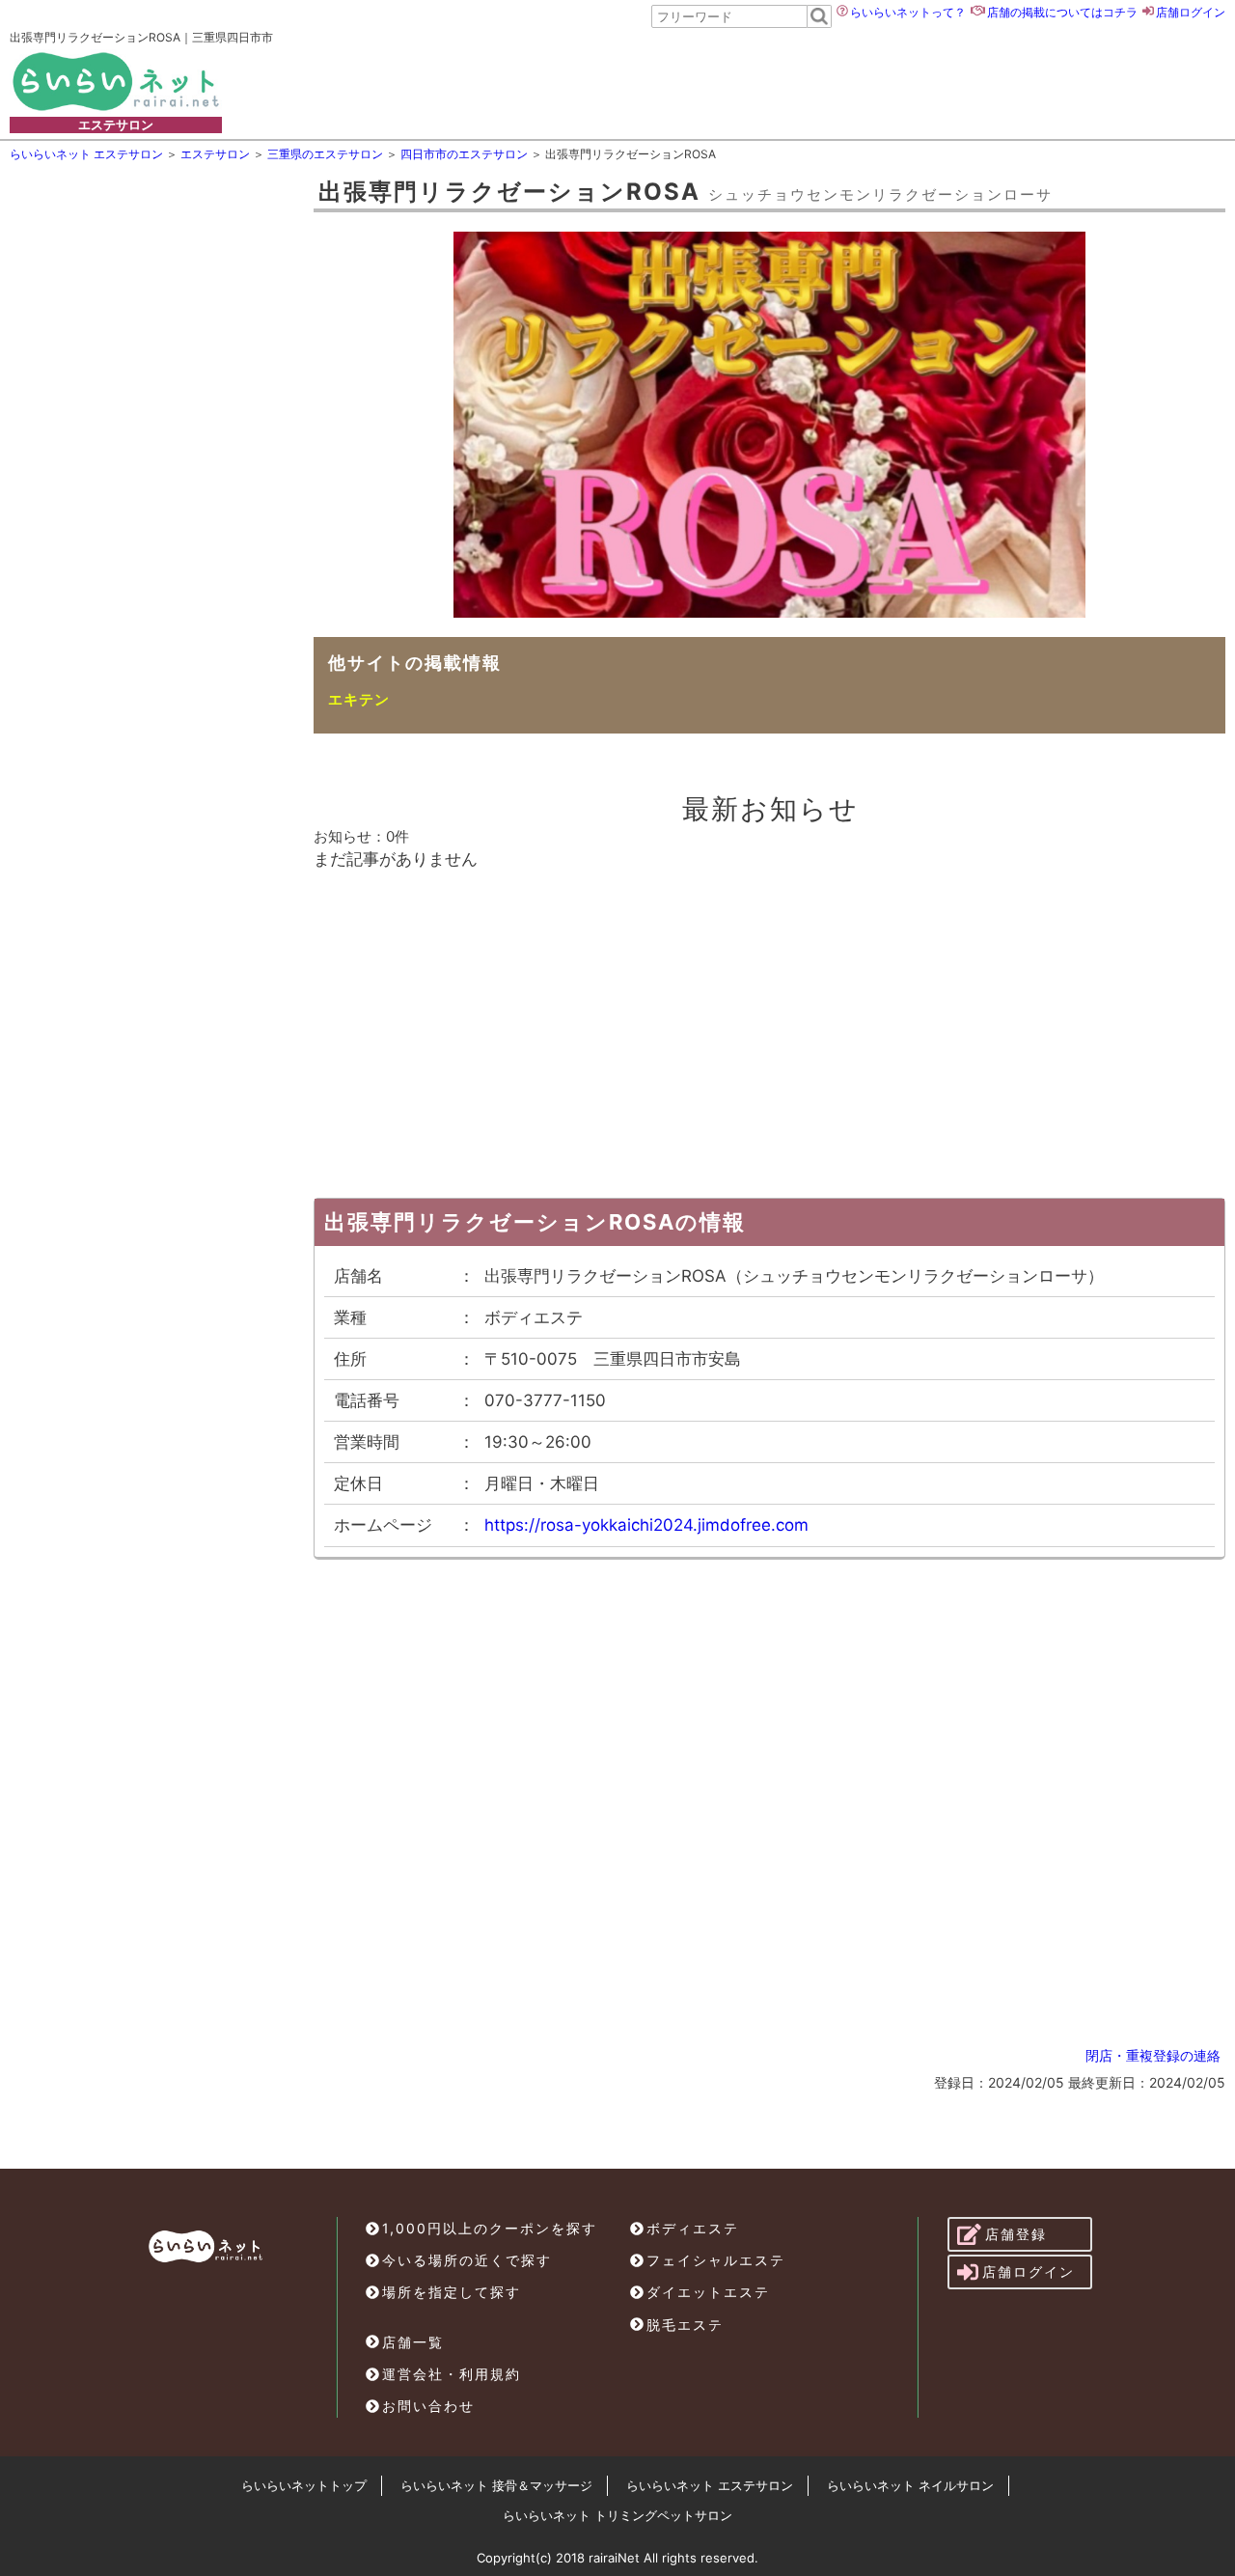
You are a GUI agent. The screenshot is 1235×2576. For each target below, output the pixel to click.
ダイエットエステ (708, 2292)
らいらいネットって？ (908, 12)
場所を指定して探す (452, 2292)
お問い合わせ (428, 2406)
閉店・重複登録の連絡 (1153, 2055)
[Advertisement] (714, 81)
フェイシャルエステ (716, 2260)
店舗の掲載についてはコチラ (1062, 12)
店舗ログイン (1191, 12)
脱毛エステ (685, 2325)
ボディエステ (693, 2228)
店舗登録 (1016, 2234)
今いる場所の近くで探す (467, 2260)
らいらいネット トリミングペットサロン (617, 2515)
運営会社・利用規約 (452, 2374)
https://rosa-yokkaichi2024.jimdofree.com (646, 1525)
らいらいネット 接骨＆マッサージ (496, 2485)
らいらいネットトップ (304, 2485)
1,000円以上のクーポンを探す (490, 2228)
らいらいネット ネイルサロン (910, 2485)
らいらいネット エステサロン (710, 2485)
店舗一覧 (413, 2342)
